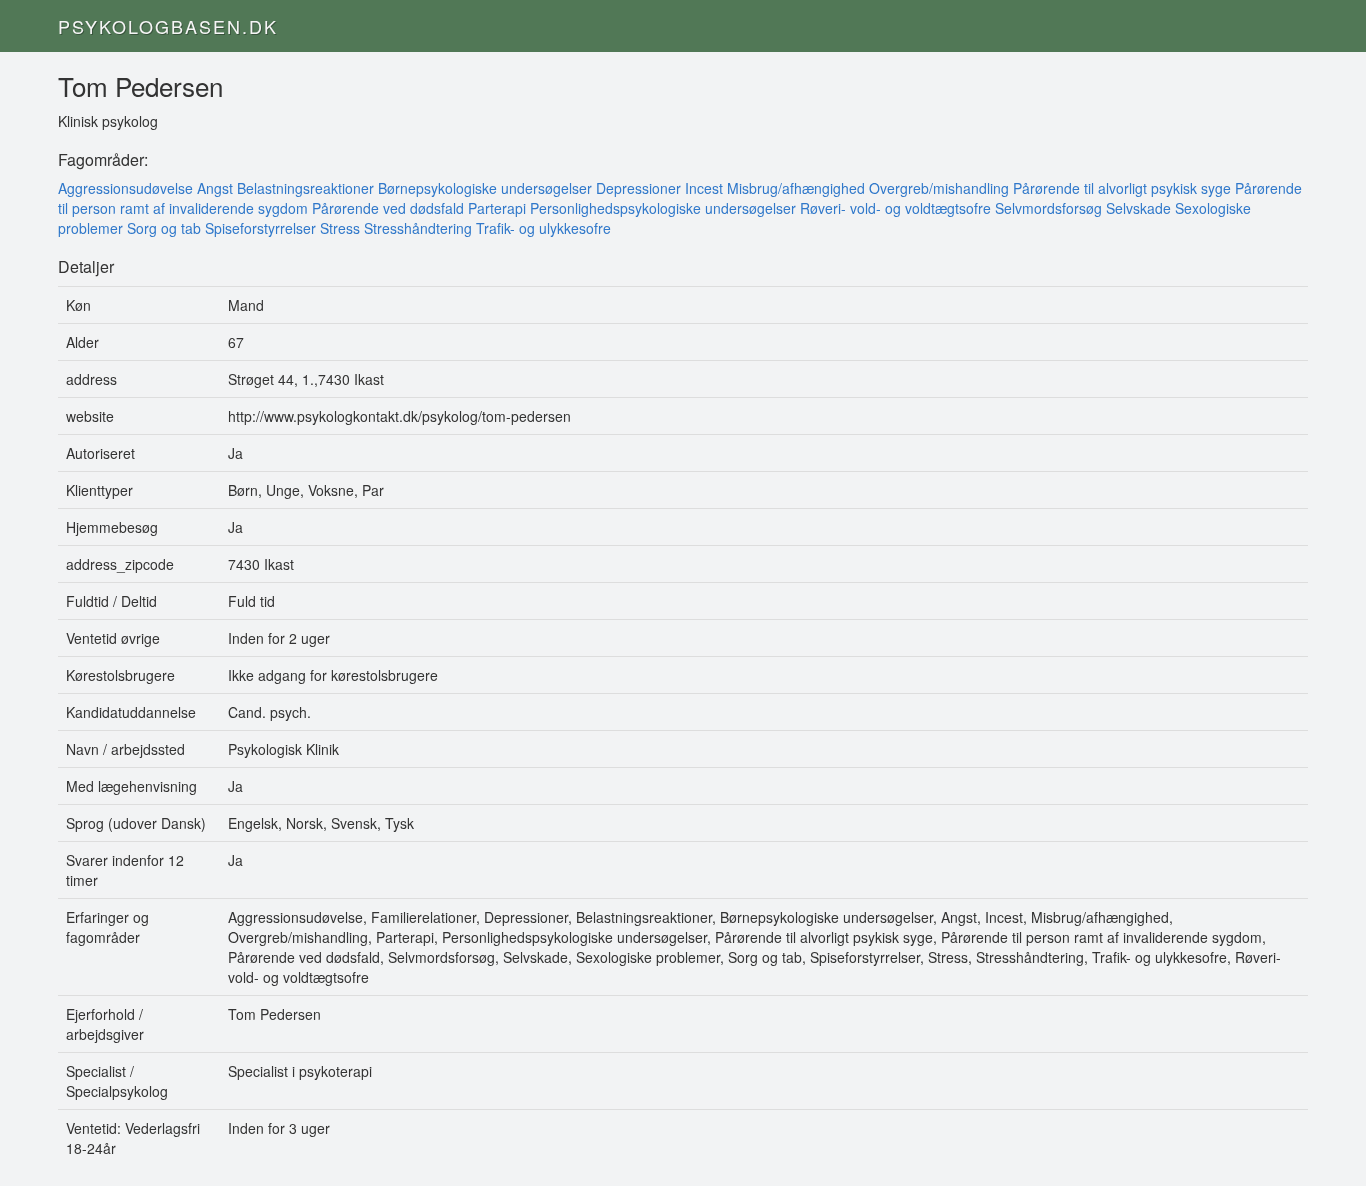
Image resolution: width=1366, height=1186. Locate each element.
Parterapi (497, 208)
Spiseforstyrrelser (260, 228)
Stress (340, 228)
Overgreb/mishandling (939, 188)
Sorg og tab (164, 228)
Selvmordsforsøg (1048, 208)
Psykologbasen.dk (168, 26)
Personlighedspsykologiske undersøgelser (663, 208)
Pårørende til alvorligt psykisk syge (1122, 188)
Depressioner (638, 188)
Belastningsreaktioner (305, 188)
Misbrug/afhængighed (796, 188)
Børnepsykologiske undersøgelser (485, 188)
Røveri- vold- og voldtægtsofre (895, 208)
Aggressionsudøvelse (125, 188)
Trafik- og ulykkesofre (543, 228)
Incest (704, 188)
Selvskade (1138, 208)
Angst (215, 188)
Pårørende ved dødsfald (388, 208)
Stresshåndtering (418, 228)
